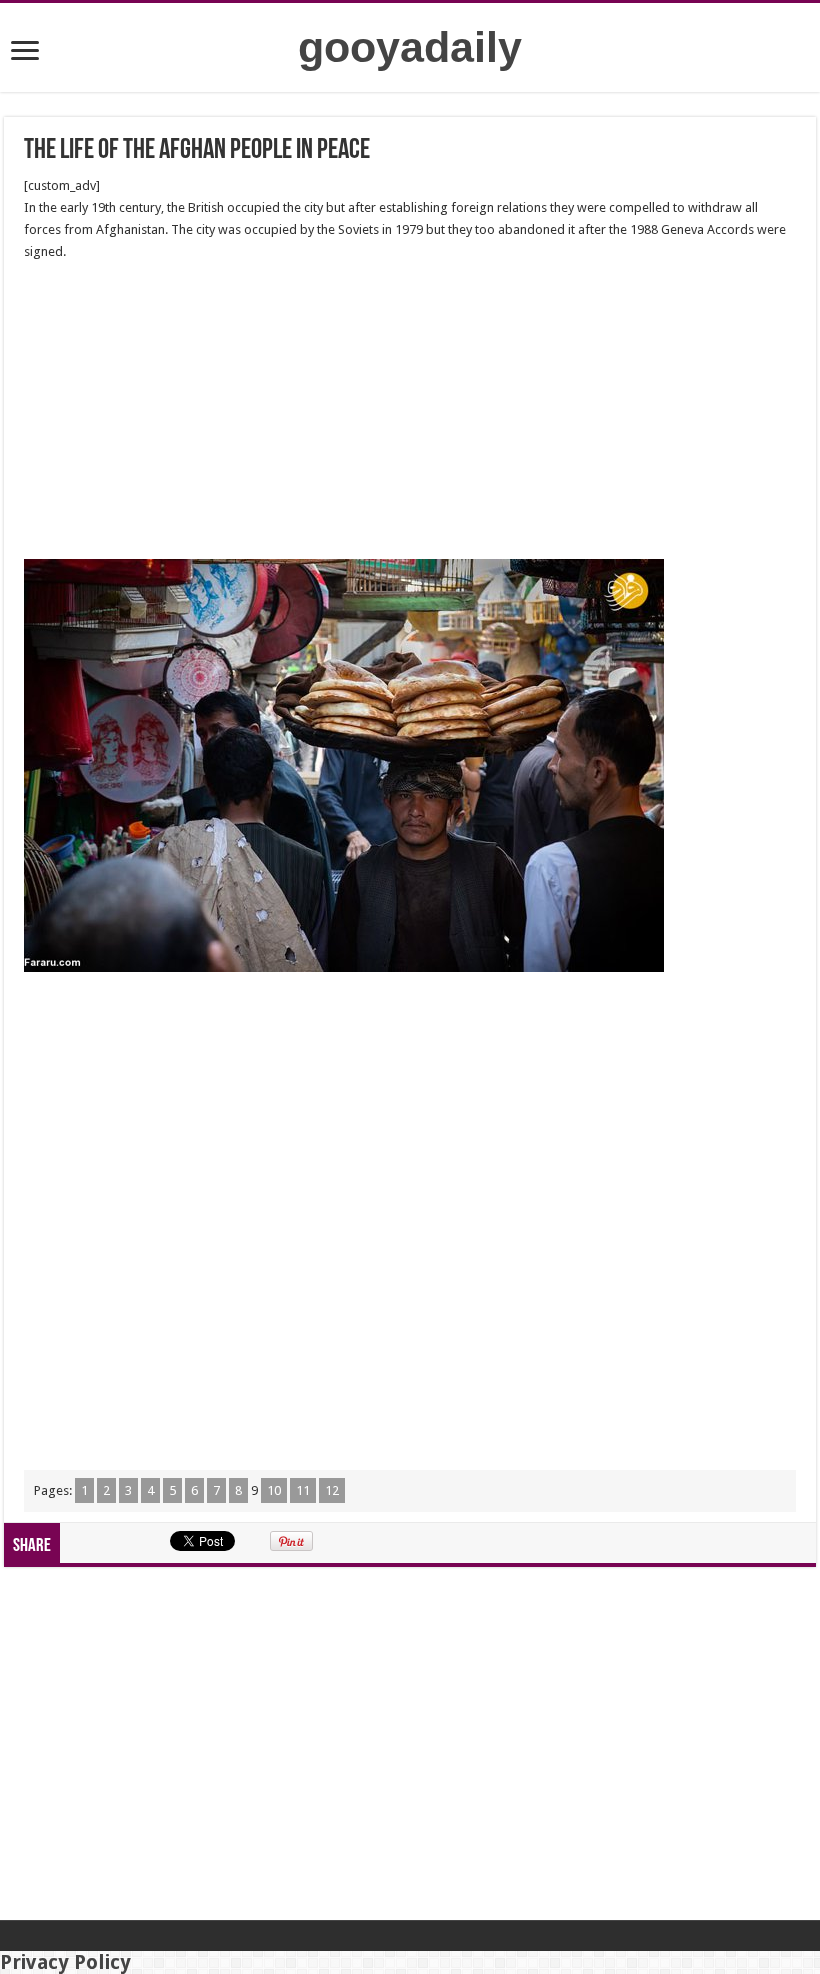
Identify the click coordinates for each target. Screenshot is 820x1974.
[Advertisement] (410, 411)
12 (332, 1490)
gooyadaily (410, 47)
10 (274, 1490)
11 (303, 1490)
